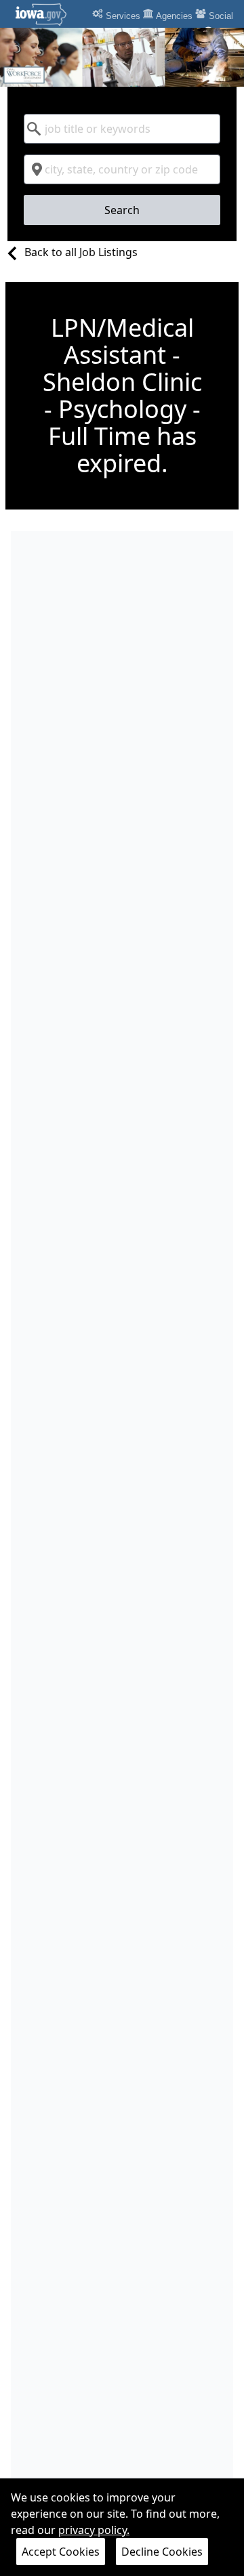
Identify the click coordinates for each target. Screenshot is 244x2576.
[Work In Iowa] (122, 57)
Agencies (173, 16)
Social (220, 16)
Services (122, 16)
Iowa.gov (49, 14)
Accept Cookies (61, 2552)
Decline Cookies (162, 2552)
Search (122, 210)
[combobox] (122, 129)
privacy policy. (94, 2530)
